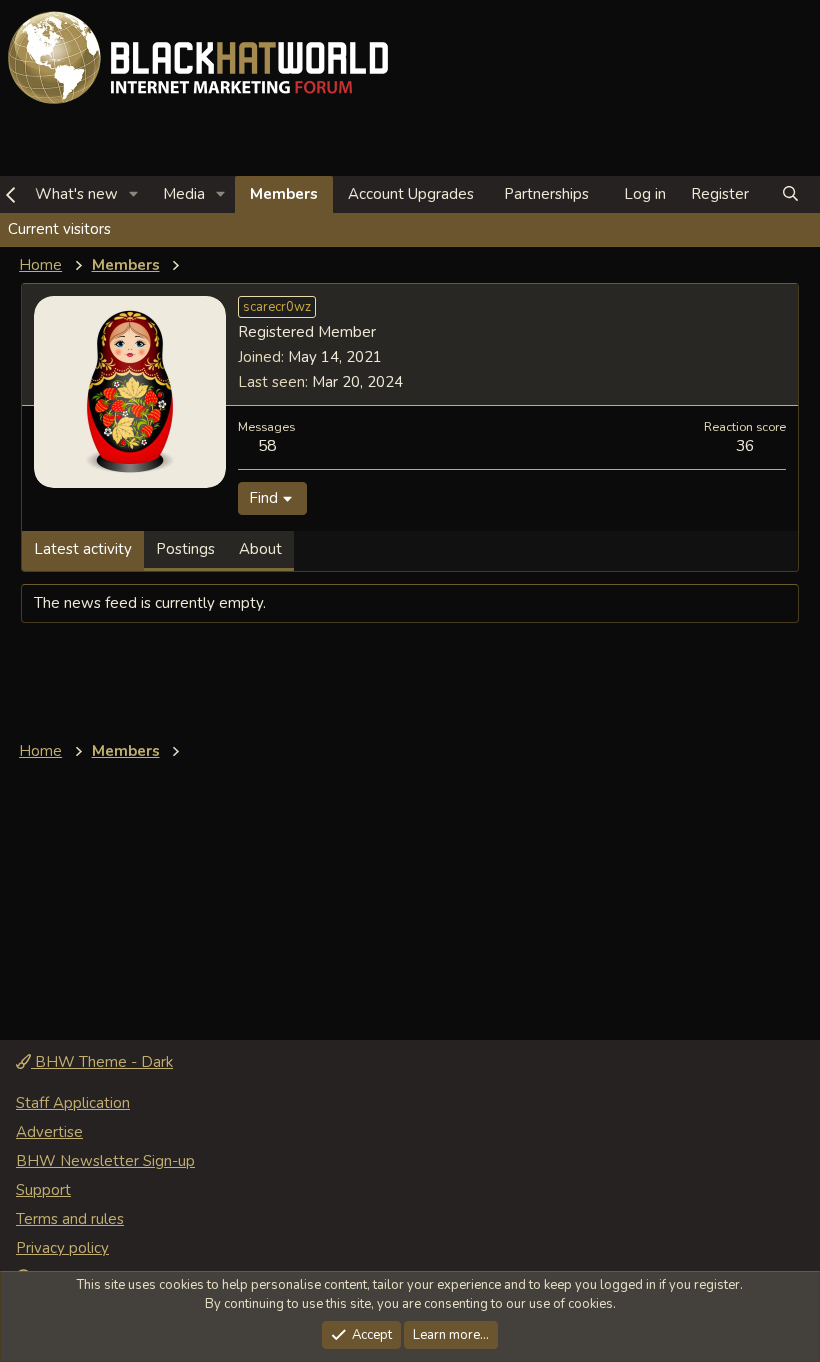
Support (43, 1190)
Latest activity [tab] (83, 549)
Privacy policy (62, 1248)
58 (267, 445)
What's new (76, 194)
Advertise (49, 1132)
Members (284, 194)
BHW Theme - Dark (102, 1062)
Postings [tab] (185, 549)
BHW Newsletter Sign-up (105, 1161)
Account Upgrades (411, 194)
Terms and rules (70, 1219)
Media (184, 194)
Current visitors (59, 229)
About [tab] (260, 549)
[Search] (790, 194)
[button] (134, 194)
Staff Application (73, 1103)
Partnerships (546, 194)
